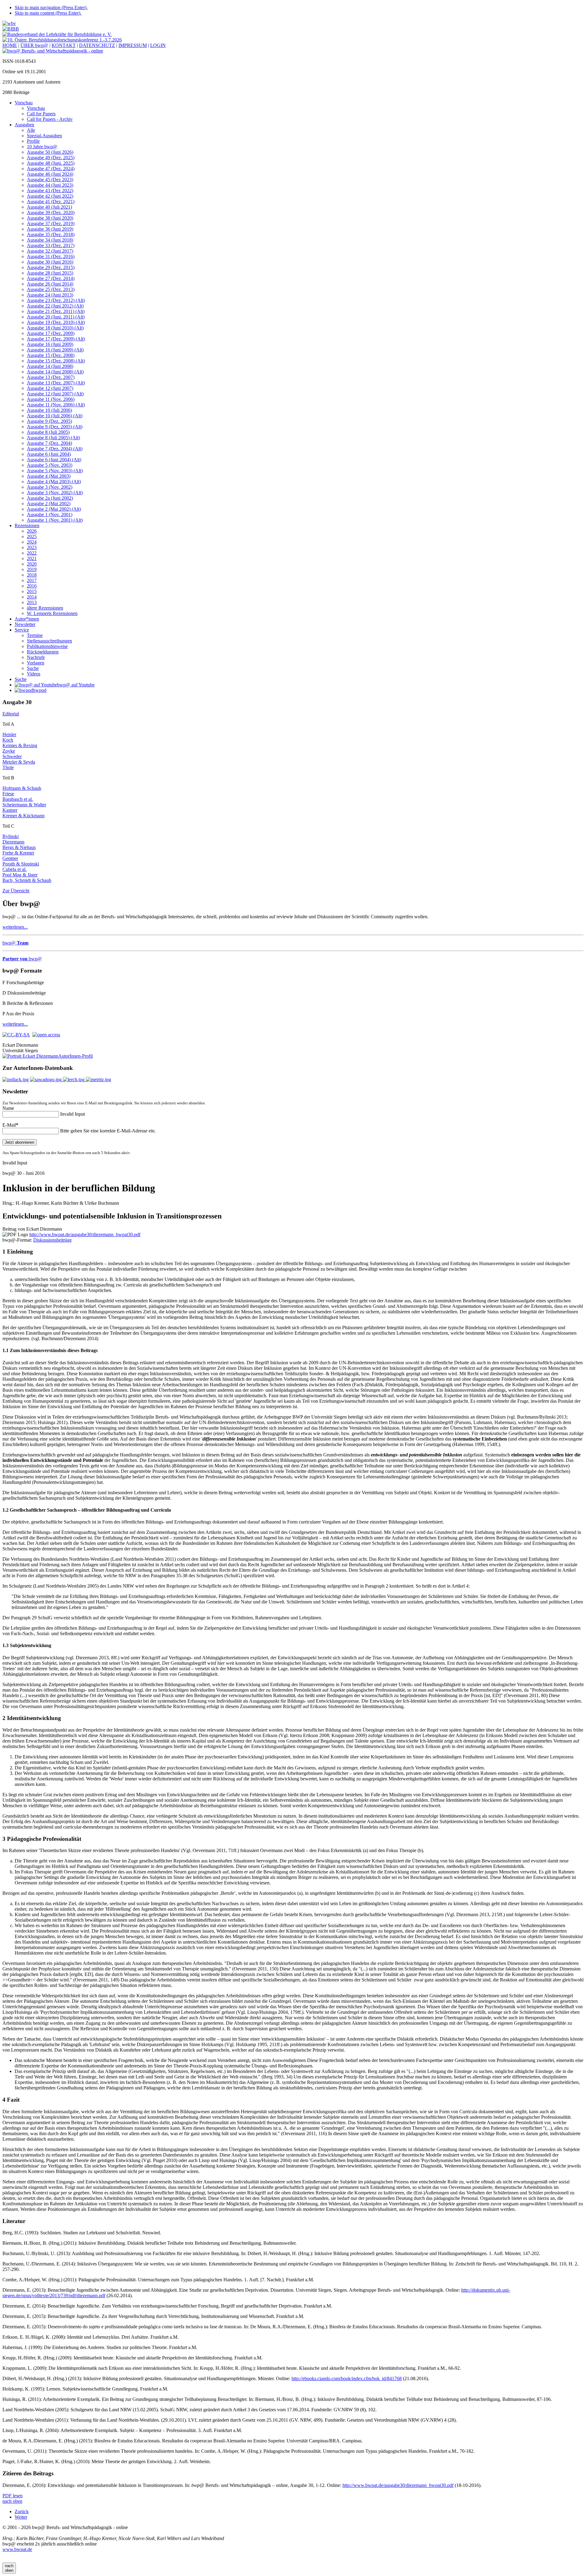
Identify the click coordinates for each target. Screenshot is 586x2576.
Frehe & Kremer (18, 853)
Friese (8, 794)
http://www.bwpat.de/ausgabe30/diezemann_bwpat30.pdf (85, 1234)
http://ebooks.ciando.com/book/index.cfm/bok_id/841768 (347, 2378)
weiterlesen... (15, 927)
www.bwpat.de (17, 2549)
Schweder (12, 756)
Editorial (11, 714)
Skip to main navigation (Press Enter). (51, 7)
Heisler (9, 734)
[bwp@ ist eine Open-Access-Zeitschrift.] (46, 1034)
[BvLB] (57, 34)
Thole (8, 767)
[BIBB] (11, 29)
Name (8, 1108)
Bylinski (11, 836)
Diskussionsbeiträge (52, 1240)
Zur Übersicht (16, 891)
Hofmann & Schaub (22, 788)
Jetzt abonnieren (20, 1142)
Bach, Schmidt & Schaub (27, 880)
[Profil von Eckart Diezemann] (30, 1056)
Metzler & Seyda (19, 762)
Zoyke (9, 751)
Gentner (10, 858)
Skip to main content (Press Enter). (48, 13)
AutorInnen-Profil (76, 1056)
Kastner (10, 810)
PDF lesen (13, 2496)
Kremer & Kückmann (24, 816)
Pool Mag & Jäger (20, 875)
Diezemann (13, 842)
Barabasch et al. (18, 799)
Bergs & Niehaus (19, 847)
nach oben (12, 2501)
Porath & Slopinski (21, 864)
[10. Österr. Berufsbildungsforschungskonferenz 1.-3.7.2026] (62, 40)
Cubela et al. (14, 869)
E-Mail (10, 1125)
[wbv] (9, 23)
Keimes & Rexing (20, 745)
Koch (8, 740)
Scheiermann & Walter (24, 805)
